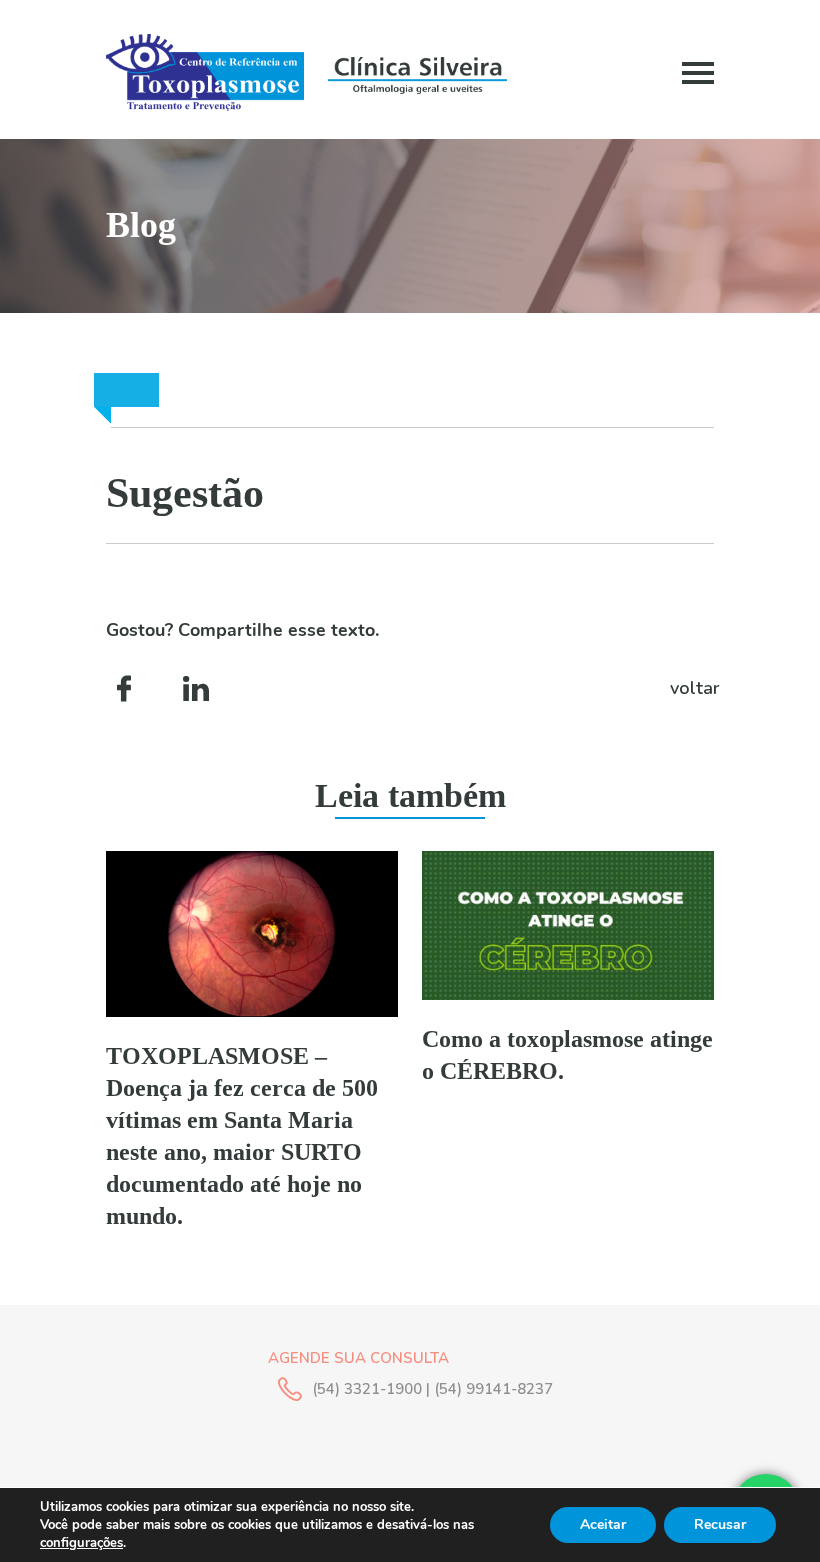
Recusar (720, 1524)
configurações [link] (81, 1543)
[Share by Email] (322, 688)
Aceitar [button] (603, 1524)
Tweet (259, 688)
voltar (692, 688)
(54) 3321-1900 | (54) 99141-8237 (432, 1389)
